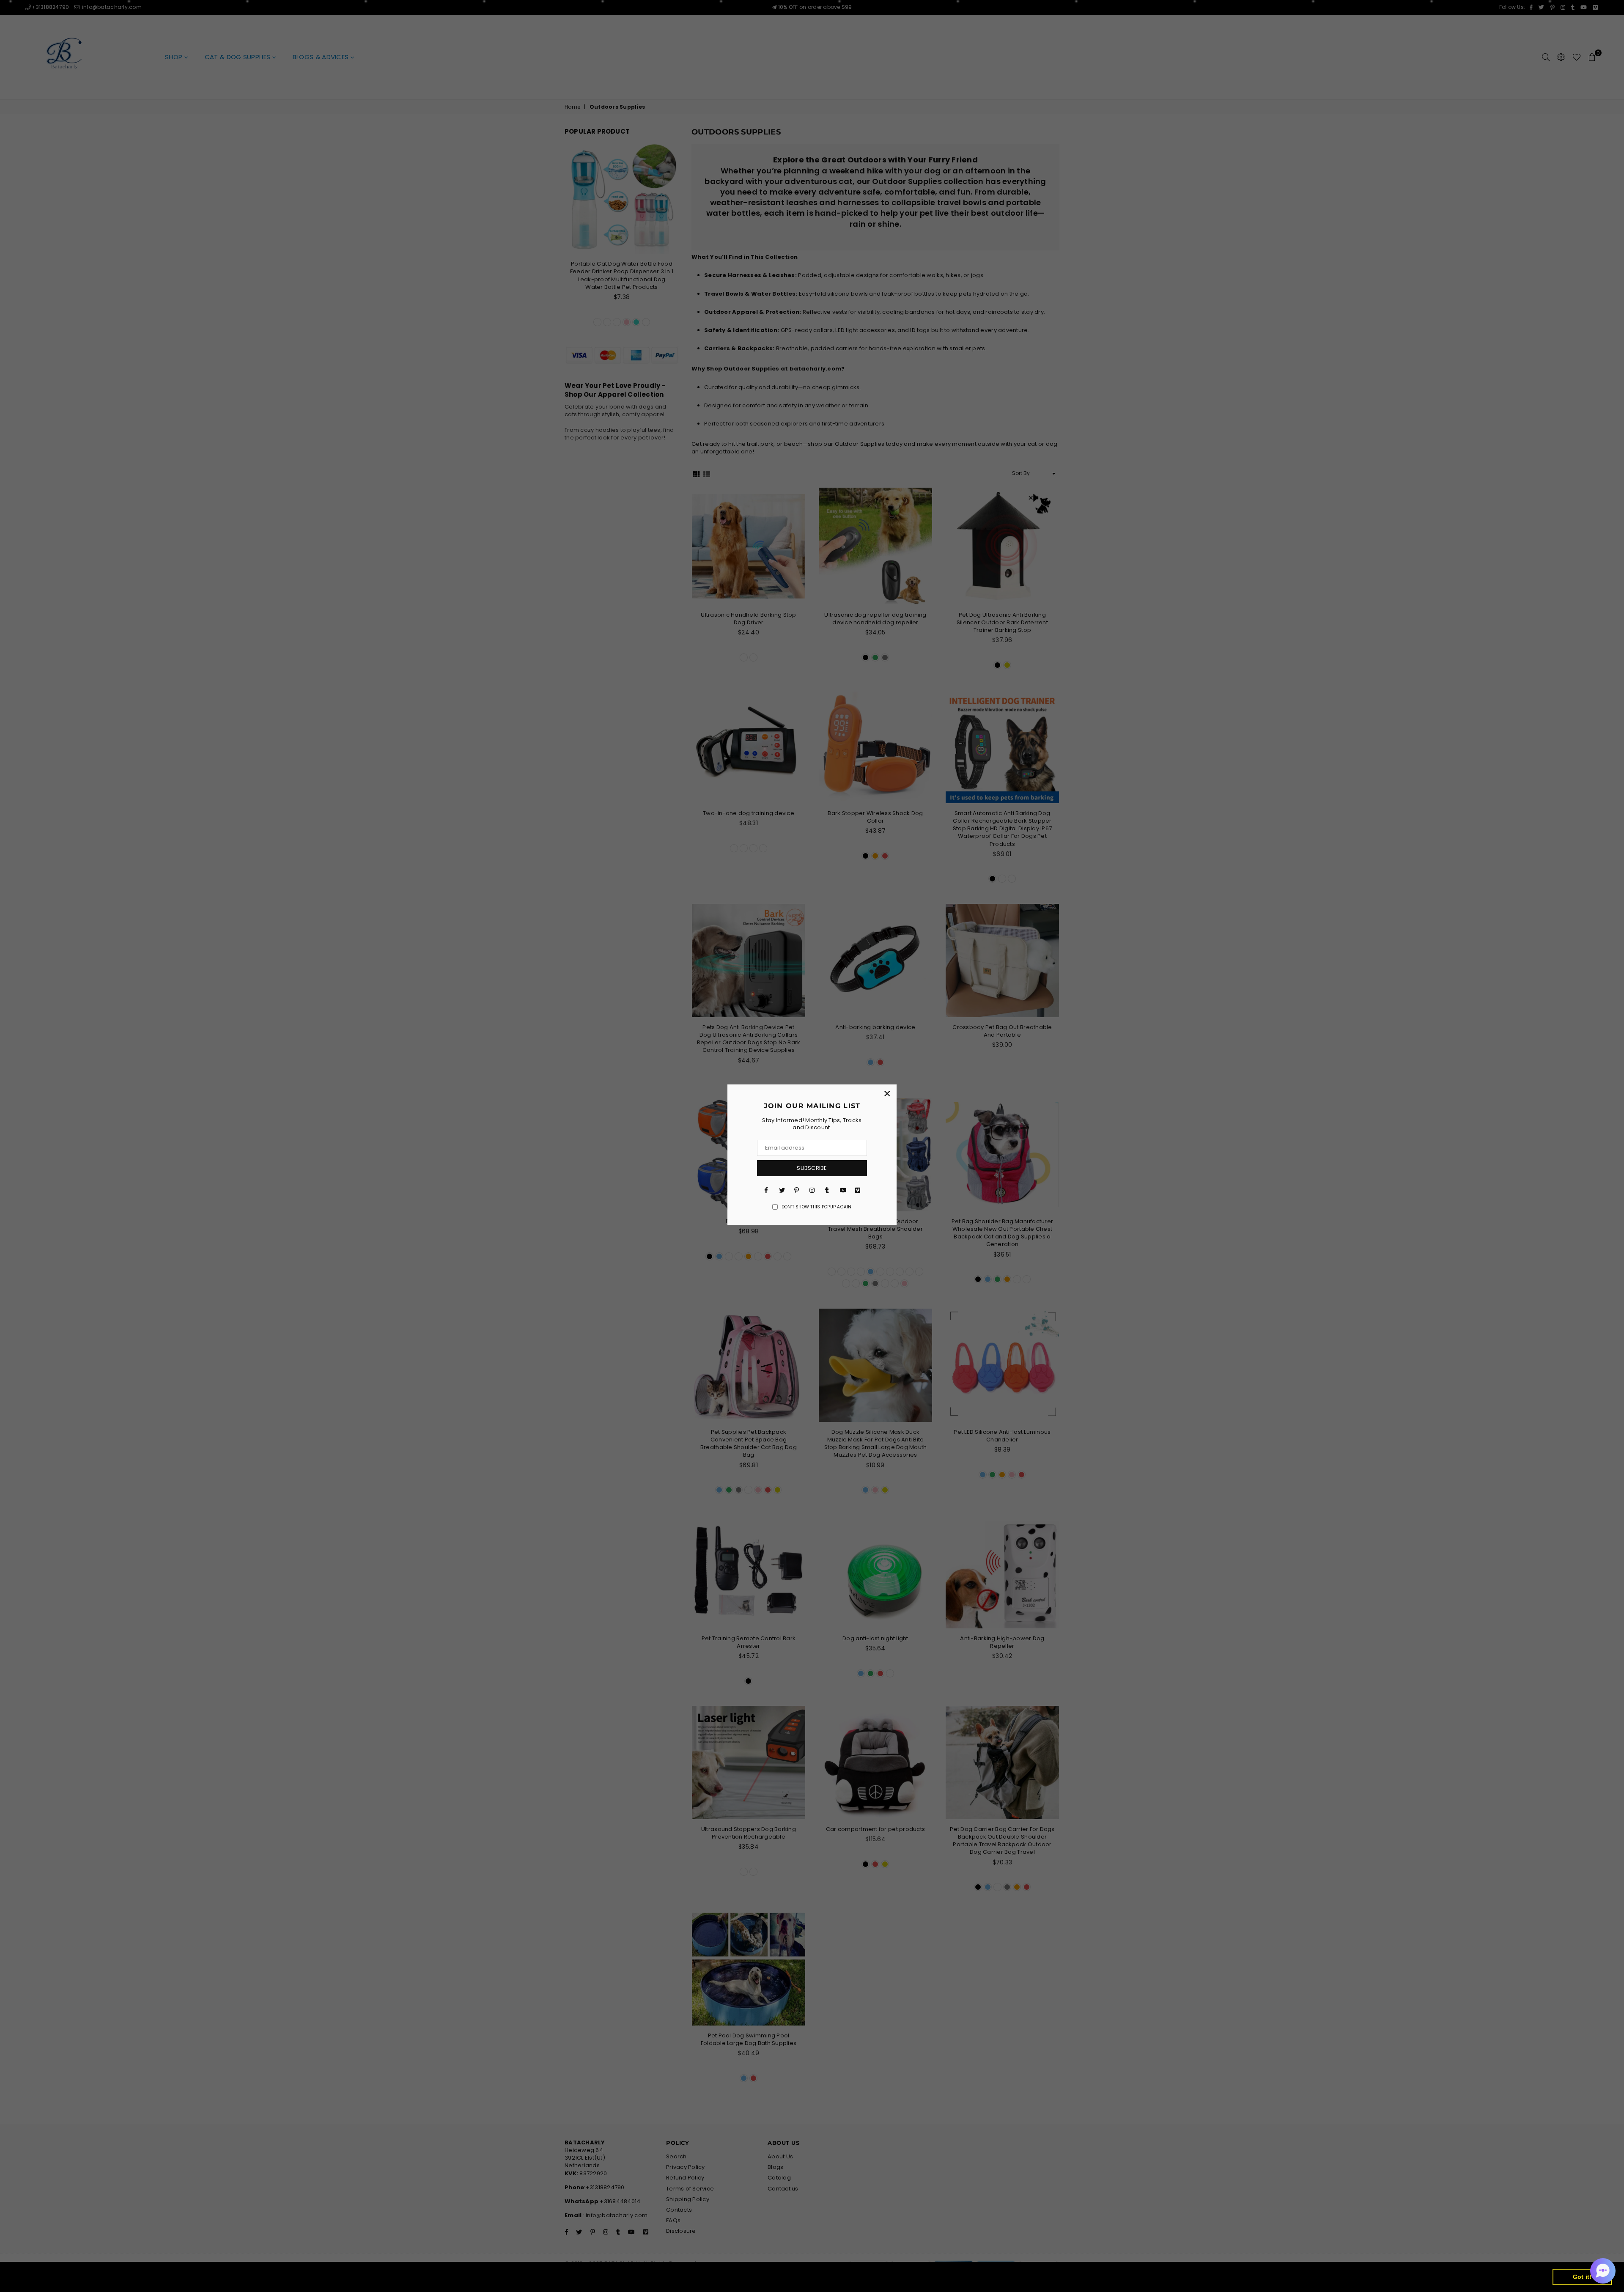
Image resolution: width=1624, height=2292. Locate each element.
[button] (1603, 2271)
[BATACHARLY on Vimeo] (858, 1190)
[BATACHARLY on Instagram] (812, 1190)
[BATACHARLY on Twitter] (782, 1190)
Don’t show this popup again (817, 1207)
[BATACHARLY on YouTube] (842, 1190)
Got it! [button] (1582, 2277)
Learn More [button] (282, 2277)
